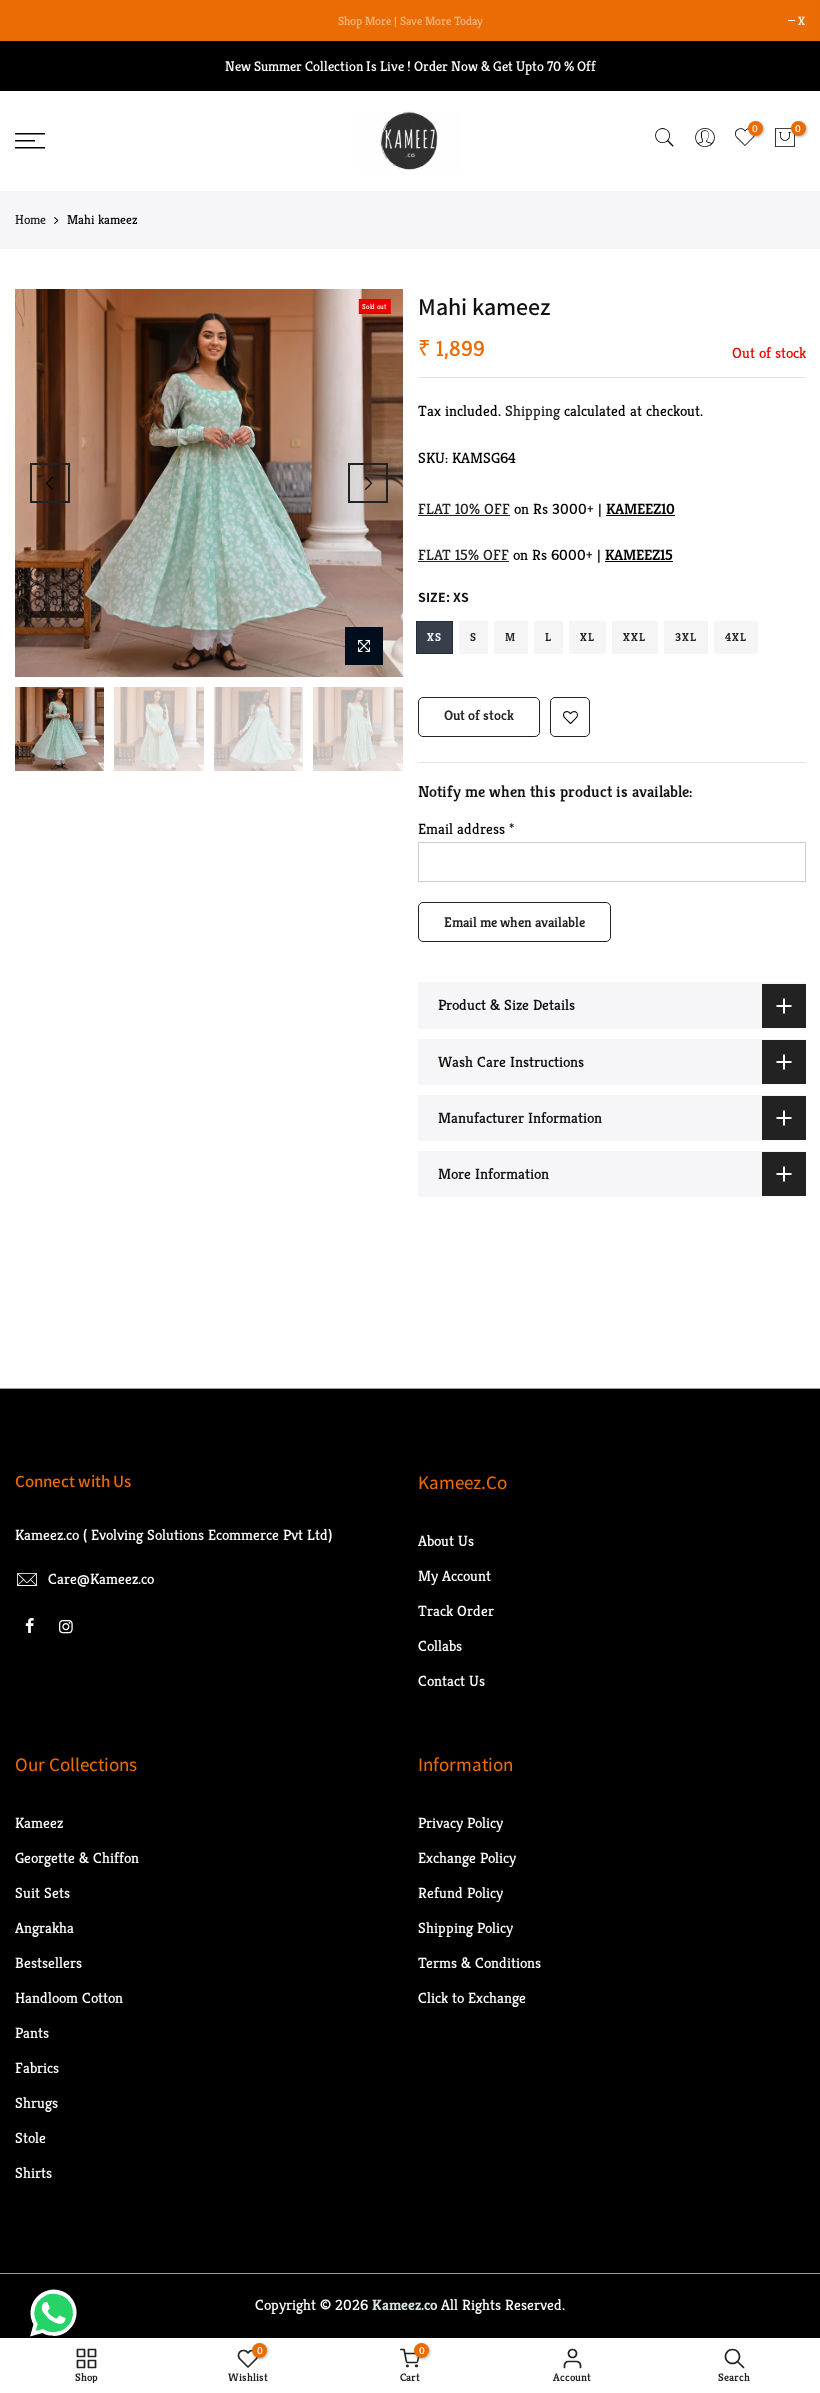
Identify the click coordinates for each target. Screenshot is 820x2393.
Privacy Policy (460, 1822)
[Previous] (50, 483)
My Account (454, 1575)
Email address (466, 828)
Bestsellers (48, 1962)
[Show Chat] (58, 2313)
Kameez (39, 1822)
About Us (446, 1540)
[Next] (368, 483)
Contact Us (451, 1680)
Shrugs (36, 2102)
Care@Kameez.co (101, 1578)
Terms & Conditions (479, 1962)
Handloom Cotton (69, 1997)
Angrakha (44, 1927)
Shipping (532, 410)
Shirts (33, 2172)
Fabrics (37, 2067)
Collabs (440, 1645)
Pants (32, 2032)
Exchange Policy (467, 1857)
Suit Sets (42, 1892)
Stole (30, 2137)
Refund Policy (460, 1892)
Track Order (456, 1610)
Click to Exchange (472, 1997)
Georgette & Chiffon (77, 1857)
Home (30, 219)
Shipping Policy (465, 1927)
